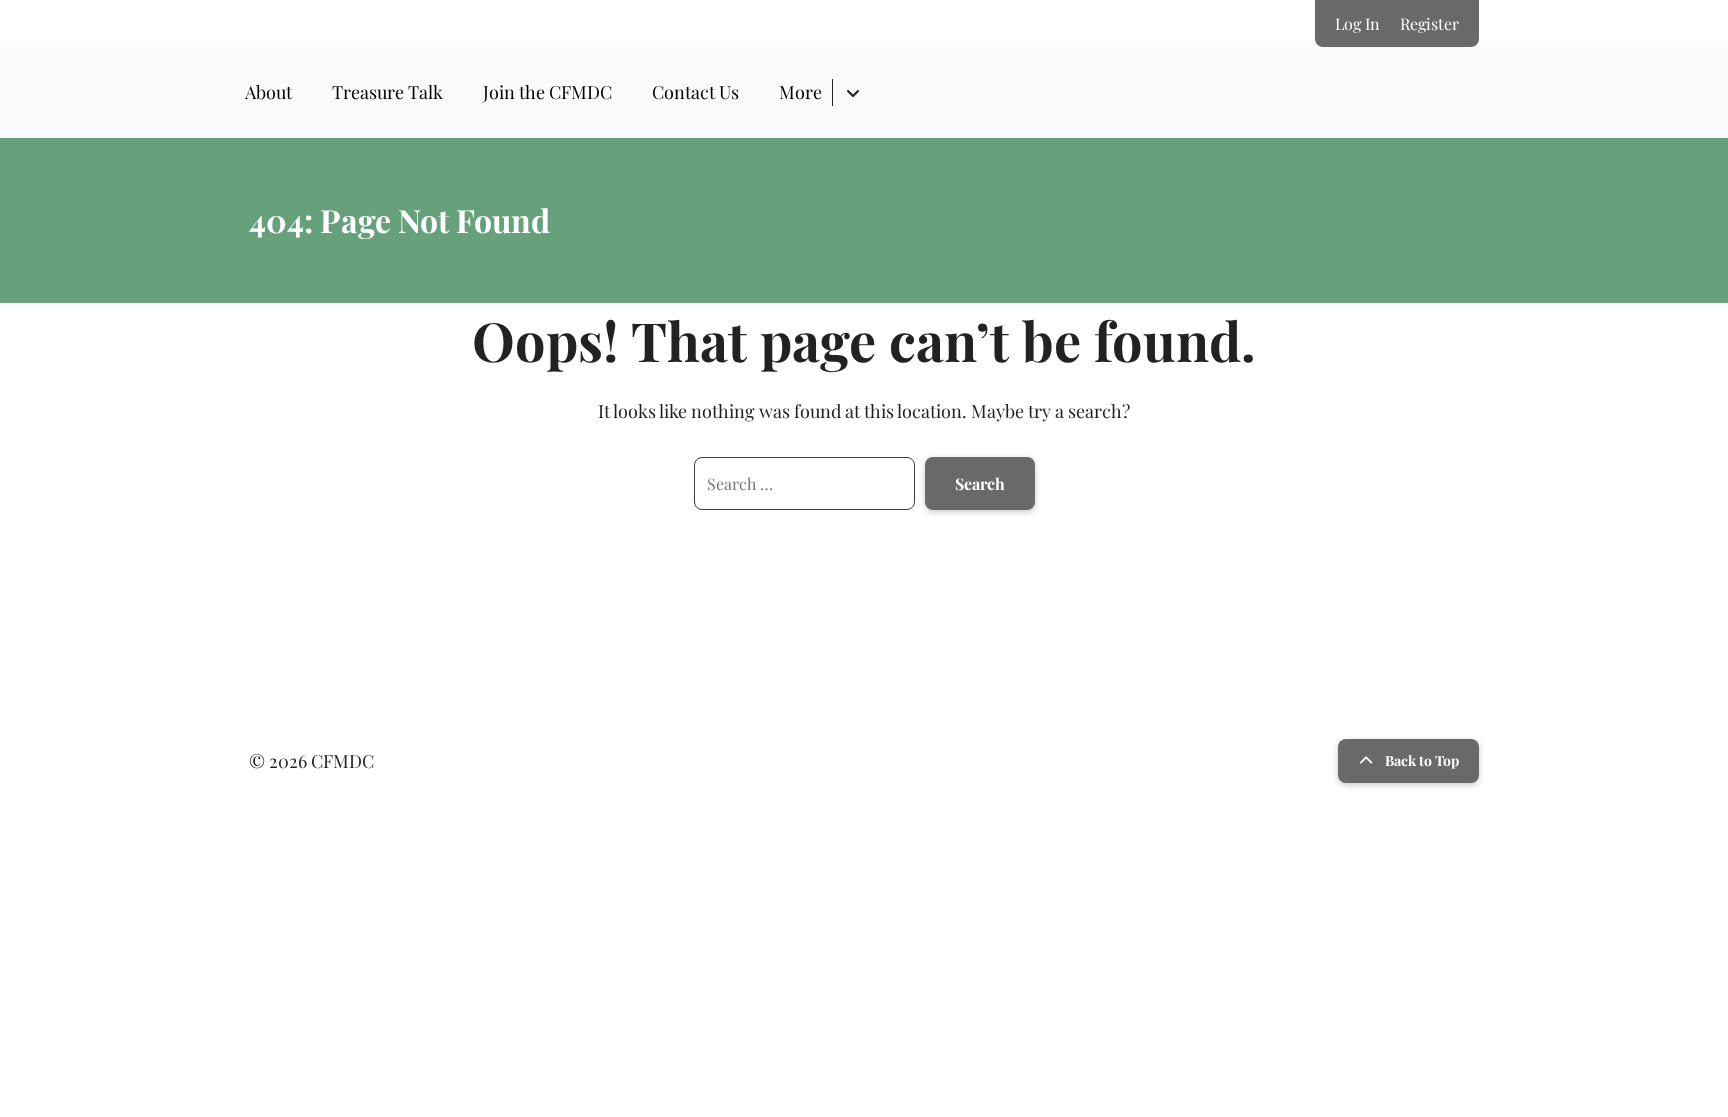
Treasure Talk (387, 92)
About (268, 92)
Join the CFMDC (547, 92)
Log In (1357, 23)
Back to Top (1422, 760)
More (800, 92)
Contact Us (695, 92)
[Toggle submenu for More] (852, 92)
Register (1429, 23)
